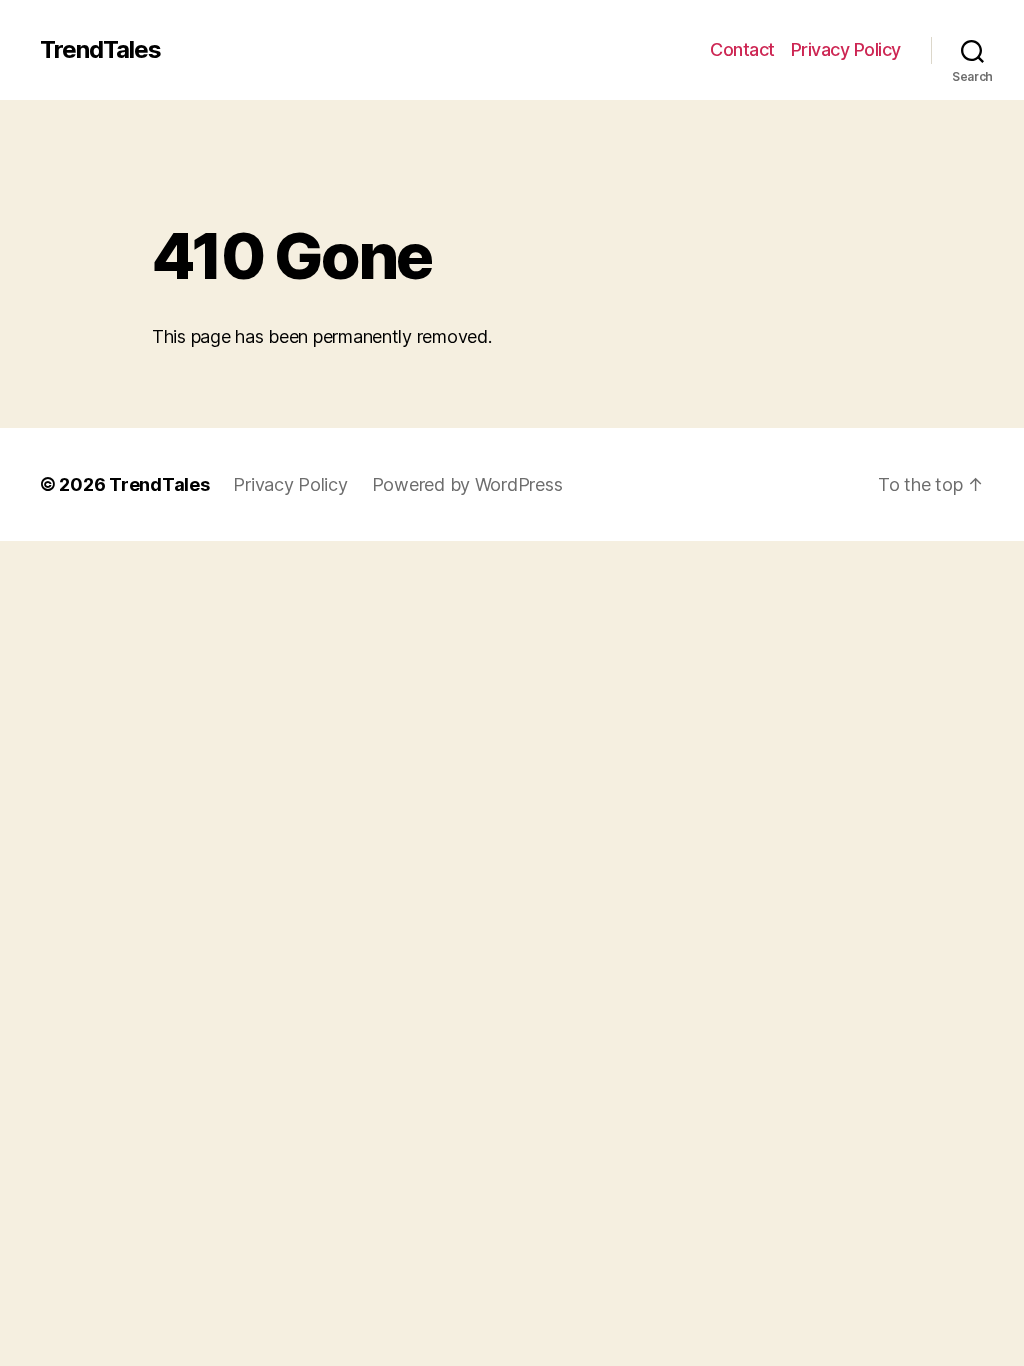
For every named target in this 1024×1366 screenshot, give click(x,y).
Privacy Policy (846, 49)
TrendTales (100, 50)
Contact (742, 49)
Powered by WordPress (467, 484)
